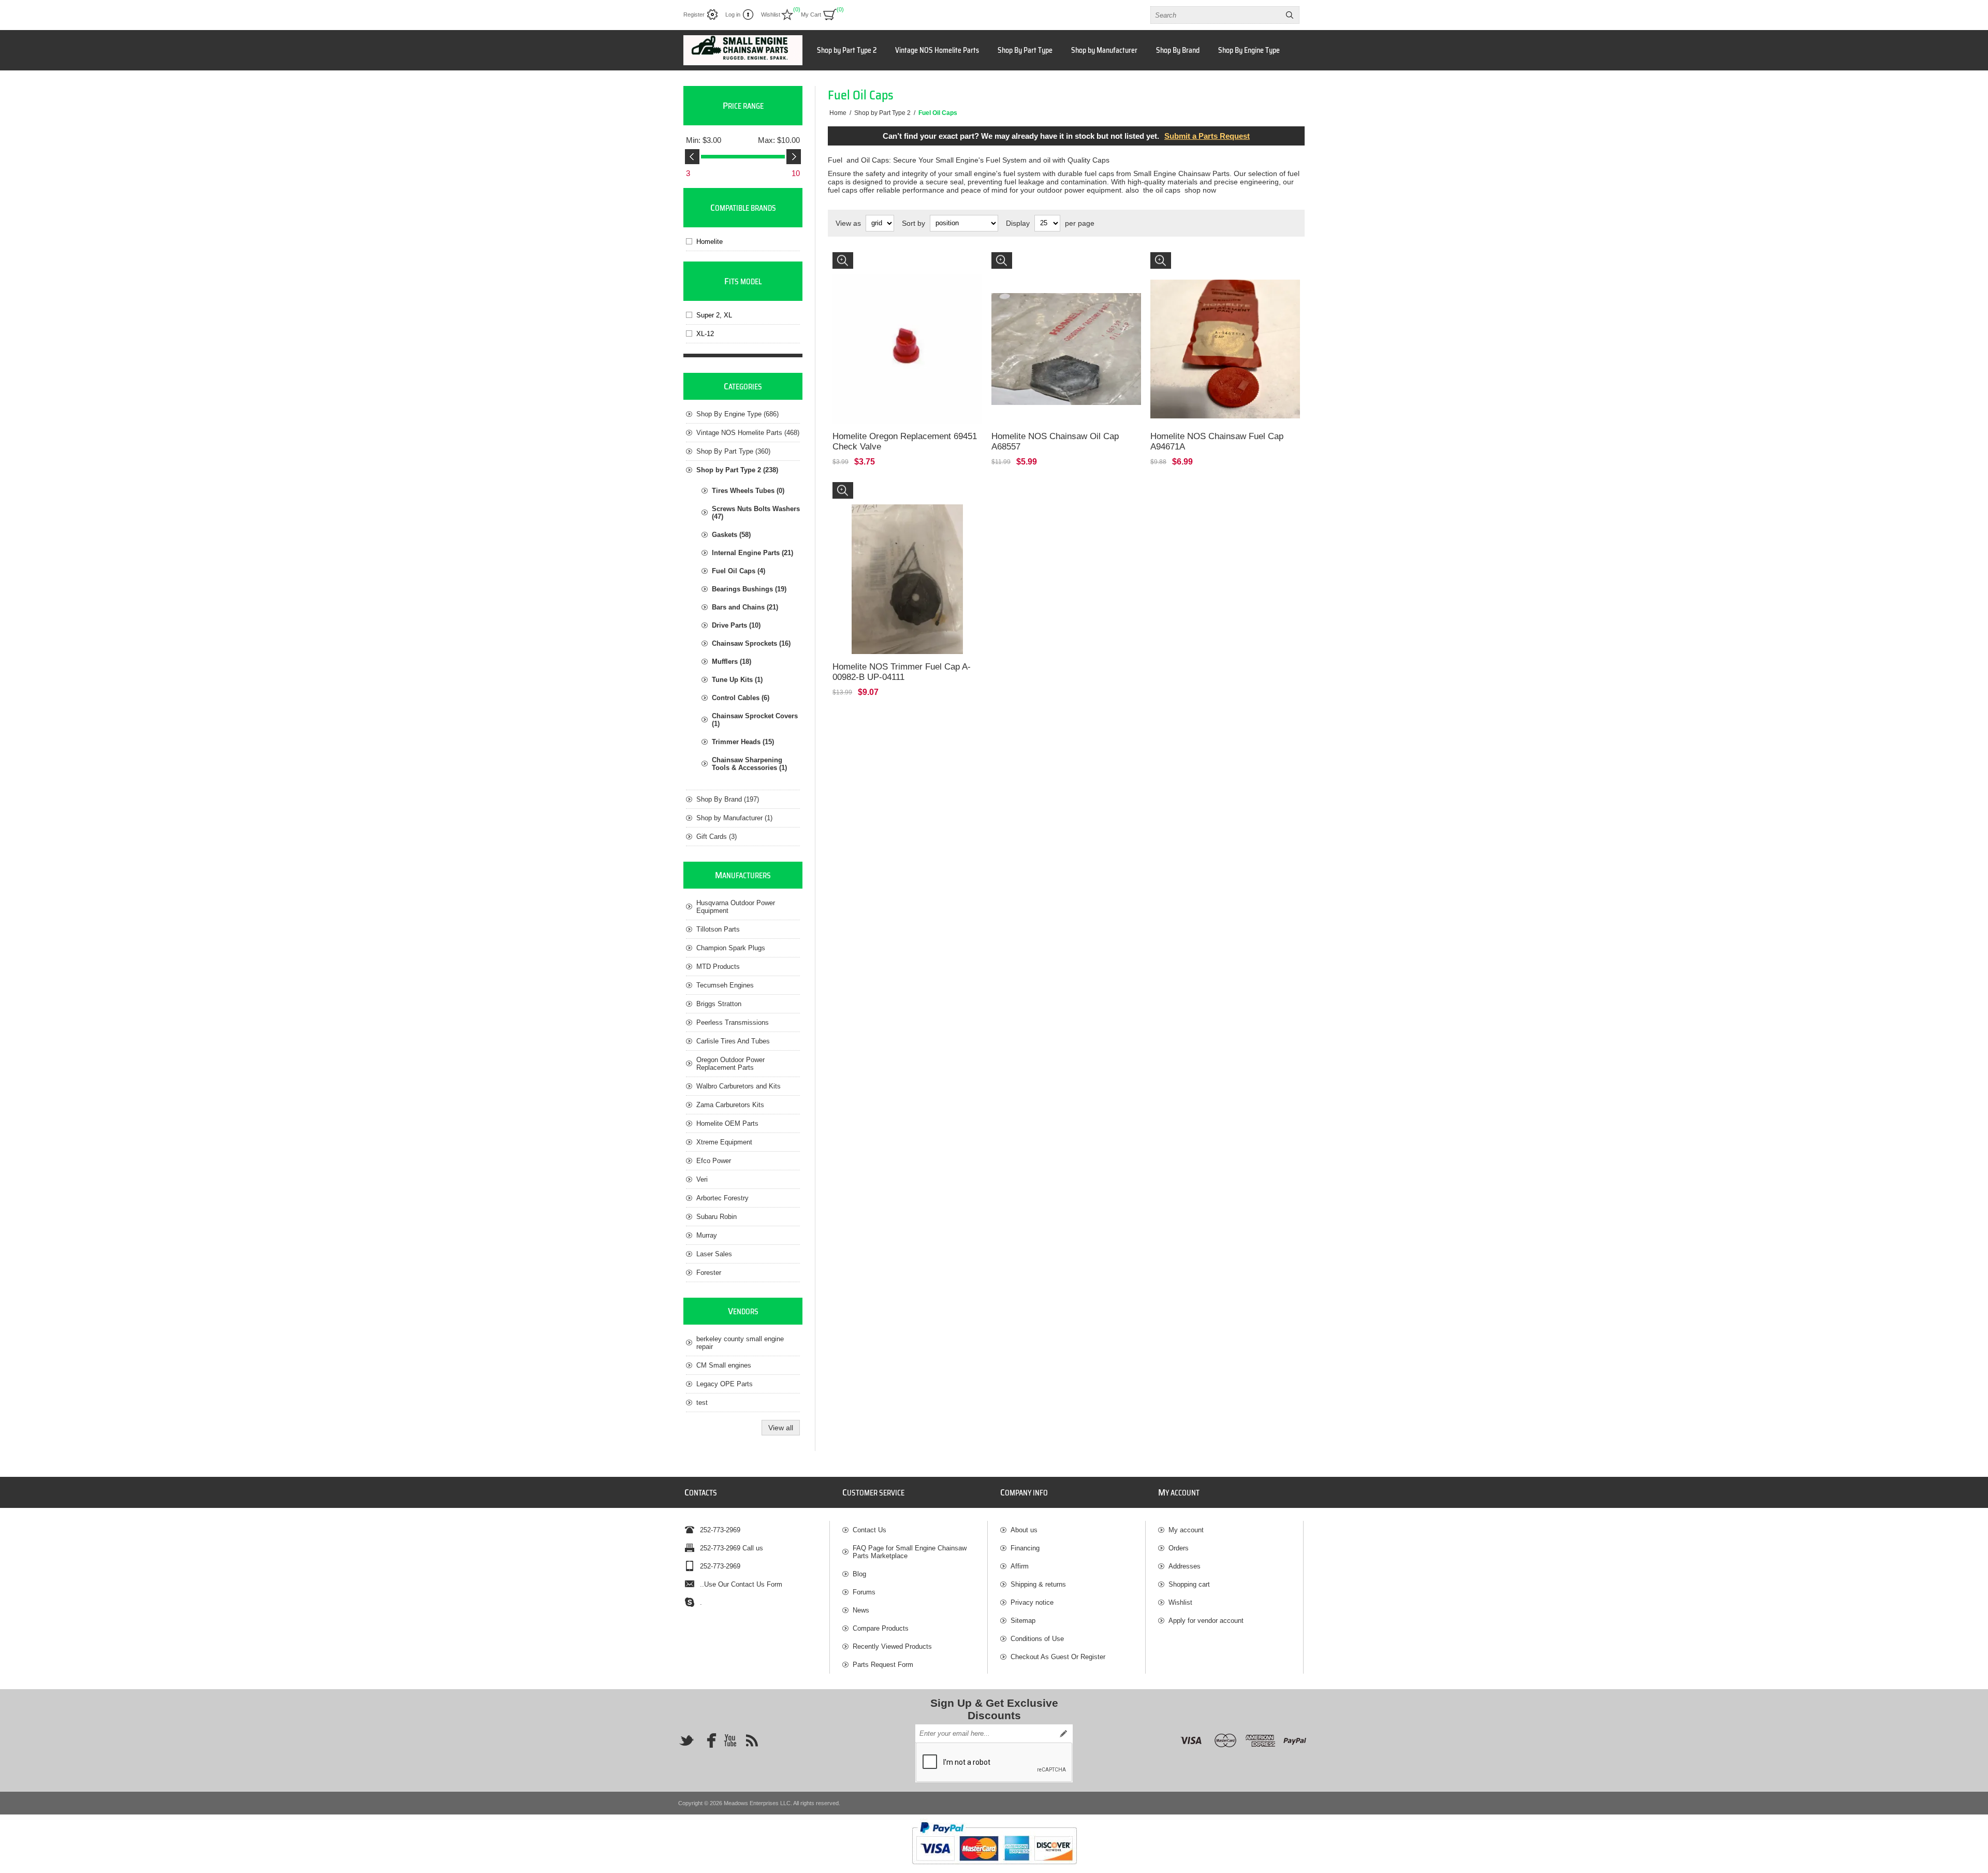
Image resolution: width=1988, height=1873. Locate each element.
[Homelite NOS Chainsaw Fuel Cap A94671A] (1225, 327)
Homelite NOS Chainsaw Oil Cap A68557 (1055, 441)
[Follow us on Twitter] (686, 1740)
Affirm (1020, 1566)
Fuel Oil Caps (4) (739, 571)
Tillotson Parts (718, 929)
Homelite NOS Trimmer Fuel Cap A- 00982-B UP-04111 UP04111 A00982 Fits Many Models (903, 496)
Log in (733, 14)
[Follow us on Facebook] (708, 1740)
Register (694, 14)
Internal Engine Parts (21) (752, 553)
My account (1186, 1530)
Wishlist (1180, 1602)
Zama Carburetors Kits (730, 1105)
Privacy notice (1032, 1602)
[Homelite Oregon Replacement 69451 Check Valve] (907, 327)
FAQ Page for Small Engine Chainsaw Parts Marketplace (910, 1552)
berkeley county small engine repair (740, 1343)
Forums (864, 1592)
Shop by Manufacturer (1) (734, 818)
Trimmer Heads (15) (743, 742)
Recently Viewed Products (892, 1646)
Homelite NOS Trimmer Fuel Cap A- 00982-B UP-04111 (902, 672)
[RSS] (752, 1740)
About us (1024, 1530)
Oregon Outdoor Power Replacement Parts (730, 1064)
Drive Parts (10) (736, 625)
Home (838, 113)
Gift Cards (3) (717, 837)
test (702, 1403)
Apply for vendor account (1206, 1621)
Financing (1025, 1548)
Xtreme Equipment (724, 1142)
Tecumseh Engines (725, 985)
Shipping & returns (1038, 1584)
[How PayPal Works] (994, 1869)
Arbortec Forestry (722, 1198)
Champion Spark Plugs (731, 948)
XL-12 (705, 334)
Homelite (710, 242)
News (861, 1610)
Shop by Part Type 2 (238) (737, 470)
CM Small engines (724, 1365)
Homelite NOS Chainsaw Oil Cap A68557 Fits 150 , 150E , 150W (1061, 266)
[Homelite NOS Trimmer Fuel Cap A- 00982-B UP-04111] (907, 557)
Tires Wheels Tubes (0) (748, 491)
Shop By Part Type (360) (733, 451)
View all (781, 1428)
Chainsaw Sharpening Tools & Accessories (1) (749, 764)
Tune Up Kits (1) (737, 680)
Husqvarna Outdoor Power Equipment (736, 907)
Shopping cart (1189, 1584)
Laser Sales (714, 1254)
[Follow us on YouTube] (730, 1740)
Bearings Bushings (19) (749, 589)
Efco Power (714, 1161)
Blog (859, 1574)
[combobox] (1216, 15)
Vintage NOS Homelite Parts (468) (748, 433)
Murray (707, 1235)
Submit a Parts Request (1207, 136)
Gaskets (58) (731, 535)
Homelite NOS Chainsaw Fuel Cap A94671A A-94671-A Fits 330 (1222, 266)
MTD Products (718, 967)
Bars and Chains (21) (745, 607)
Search (1290, 15)
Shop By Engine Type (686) (737, 414)
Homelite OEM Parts (727, 1123)
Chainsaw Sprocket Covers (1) (755, 720)
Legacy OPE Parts (725, 1384)
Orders (1179, 1548)
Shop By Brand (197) (728, 799)
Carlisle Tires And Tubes (733, 1041)
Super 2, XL (714, 315)
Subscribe (1063, 1734)
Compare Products (881, 1628)
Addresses (1185, 1566)
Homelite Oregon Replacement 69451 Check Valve (905, 441)
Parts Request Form (883, 1665)
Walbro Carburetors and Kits (739, 1086)
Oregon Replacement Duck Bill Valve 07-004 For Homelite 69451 (907, 266)
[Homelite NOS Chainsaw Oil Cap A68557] (1066, 327)
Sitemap (1023, 1621)
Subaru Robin (717, 1217)
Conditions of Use (1037, 1639)
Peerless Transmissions (733, 1022)
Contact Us (869, 1530)
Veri (702, 1179)
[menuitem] (915, 1530)
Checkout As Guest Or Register (1058, 1657)
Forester (709, 1273)
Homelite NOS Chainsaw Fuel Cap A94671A (1217, 441)
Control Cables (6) (741, 698)
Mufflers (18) (732, 662)
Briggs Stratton (719, 1004)
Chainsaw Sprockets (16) (751, 643)
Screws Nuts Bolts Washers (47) (756, 513)
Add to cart (918, 387)
